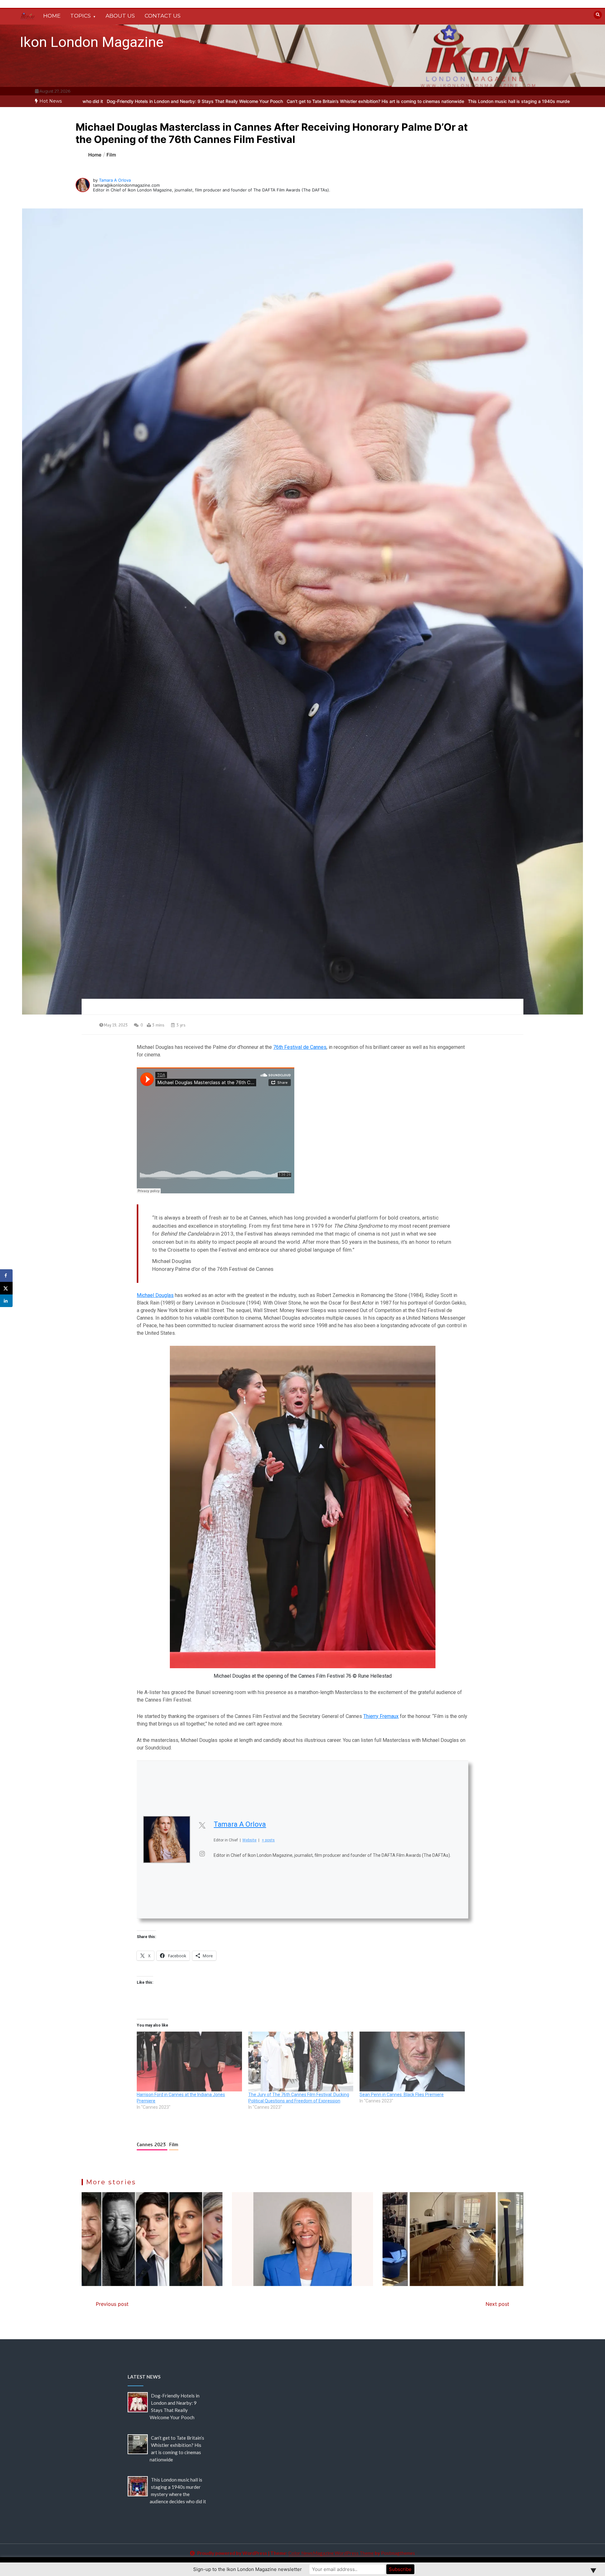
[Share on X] (6, 1288)
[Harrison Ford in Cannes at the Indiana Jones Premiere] (189, 2062)
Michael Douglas (155, 1295)
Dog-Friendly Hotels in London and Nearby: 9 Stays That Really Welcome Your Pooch (92, 101)
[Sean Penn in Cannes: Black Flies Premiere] (412, 2062)
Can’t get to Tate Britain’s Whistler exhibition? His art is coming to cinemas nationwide (273, 101)
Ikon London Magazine (92, 42)
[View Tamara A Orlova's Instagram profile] (202, 1854)
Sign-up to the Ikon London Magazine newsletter (248, 2569)
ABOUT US (120, 16)
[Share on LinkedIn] (6, 1301)
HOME (52, 16)
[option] (92, 101)
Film (174, 2145)
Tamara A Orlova (115, 180)
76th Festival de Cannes (300, 1047)
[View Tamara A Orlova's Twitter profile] (202, 1825)
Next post (497, 2304)
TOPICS (81, 16)
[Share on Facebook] (6, 1276)
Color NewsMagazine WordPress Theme (331, 2553)
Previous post (112, 2304)
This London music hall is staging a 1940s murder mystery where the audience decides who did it (467, 101)
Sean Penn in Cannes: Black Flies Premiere (402, 2095)
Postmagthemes (398, 2553)
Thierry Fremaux (381, 1716)
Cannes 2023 (152, 2145)
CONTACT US (163, 16)
